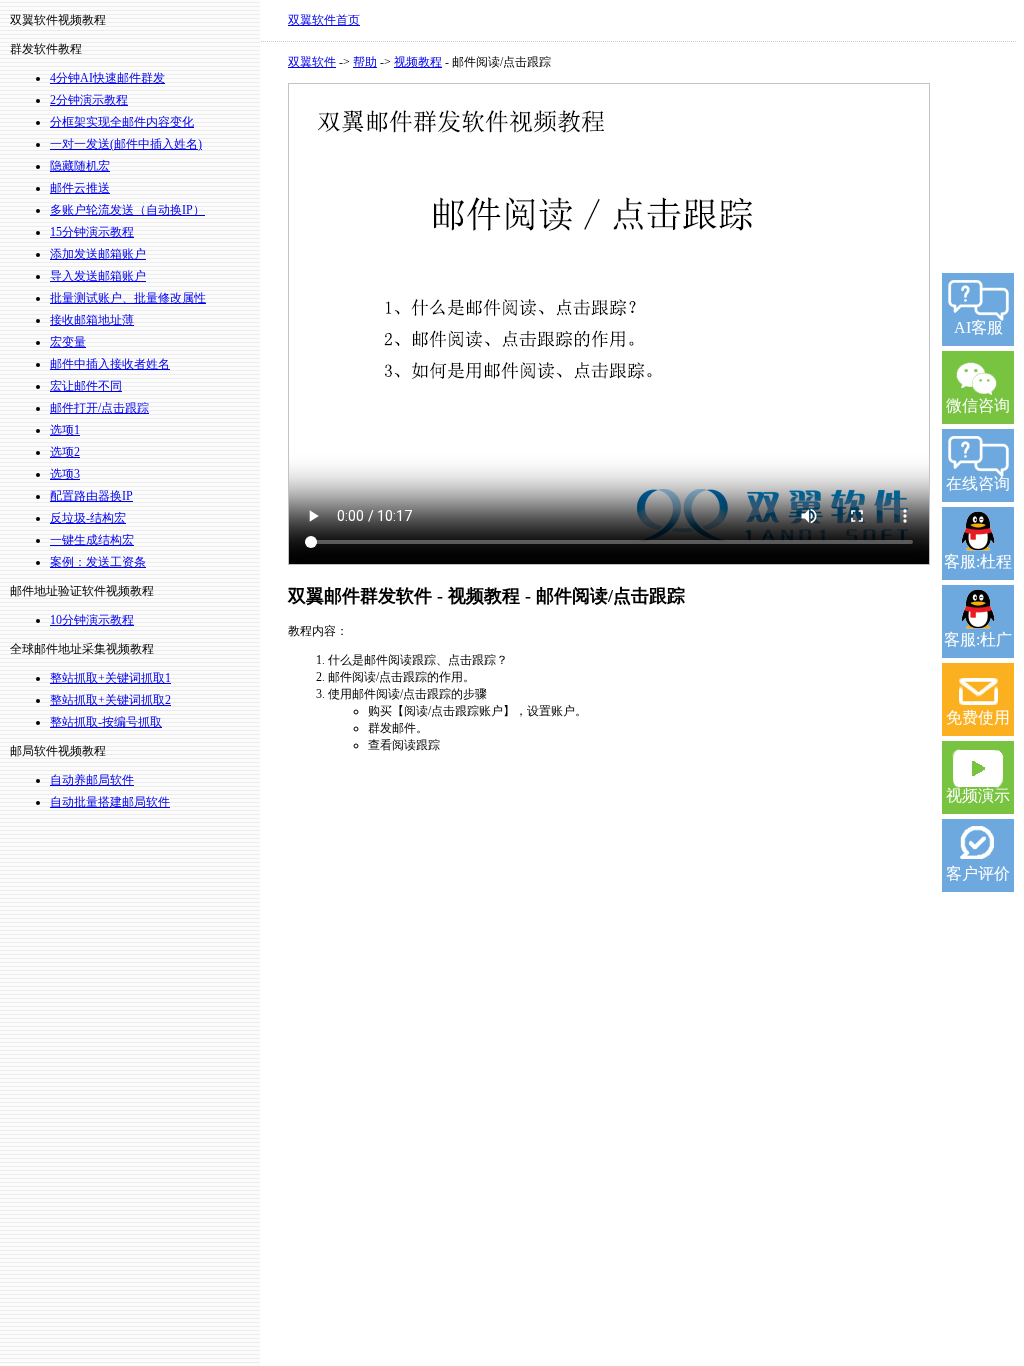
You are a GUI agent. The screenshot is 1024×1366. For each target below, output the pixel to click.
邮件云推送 (80, 188)
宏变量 (68, 342)
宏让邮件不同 (86, 386)
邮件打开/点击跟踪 (99, 408)
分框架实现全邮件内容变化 (122, 122)
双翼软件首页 (324, 20)
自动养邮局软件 (92, 780)
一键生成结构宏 (92, 540)
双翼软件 (312, 62)
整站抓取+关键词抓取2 (110, 700)
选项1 (65, 430)
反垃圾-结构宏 (88, 518)
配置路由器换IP (91, 496)
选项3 (65, 474)
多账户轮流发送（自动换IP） (127, 210)
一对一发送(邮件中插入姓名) (126, 144)
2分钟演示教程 (89, 100)
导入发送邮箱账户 (98, 276)
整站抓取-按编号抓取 (106, 722)
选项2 (65, 452)
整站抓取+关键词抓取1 (110, 678)
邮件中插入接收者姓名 (110, 364)
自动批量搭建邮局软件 (110, 802)
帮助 (365, 62)
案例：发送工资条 (98, 562)
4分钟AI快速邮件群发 (107, 78)
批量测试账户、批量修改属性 (128, 298)
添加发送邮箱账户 (98, 254)
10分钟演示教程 (92, 620)
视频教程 (418, 62)
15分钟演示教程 (92, 232)
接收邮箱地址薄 (92, 320)
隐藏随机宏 (80, 166)
